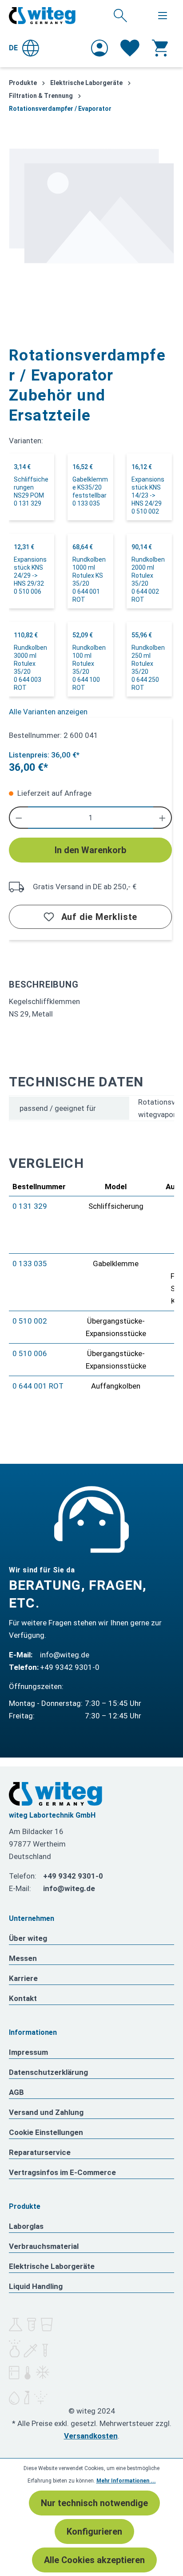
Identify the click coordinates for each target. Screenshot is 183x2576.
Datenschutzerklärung (48, 2072)
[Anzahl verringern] (18, 818)
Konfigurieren (94, 2531)
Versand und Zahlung (46, 2112)
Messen (23, 1958)
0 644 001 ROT (38, 1386)
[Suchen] (120, 15)
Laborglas (26, 2226)
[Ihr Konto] (99, 48)
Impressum (28, 2052)
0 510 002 (30, 1321)
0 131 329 (30, 1206)
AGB (16, 2092)
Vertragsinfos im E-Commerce (62, 2172)
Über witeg (28, 1938)
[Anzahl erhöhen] (163, 818)
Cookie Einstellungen (46, 2132)
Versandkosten (91, 2436)
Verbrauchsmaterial (44, 2246)
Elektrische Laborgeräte (52, 2266)
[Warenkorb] (160, 48)
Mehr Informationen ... (126, 2481)
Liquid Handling (36, 2286)
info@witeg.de (65, 1655)
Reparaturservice (40, 2152)
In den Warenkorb (90, 850)
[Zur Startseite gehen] (42, 16)
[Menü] (163, 16)
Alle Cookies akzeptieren (94, 2560)
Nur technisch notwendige (94, 2503)
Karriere (23, 1978)
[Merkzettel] (130, 48)
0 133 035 (30, 1264)
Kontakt (23, 1998)
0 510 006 (30, 1353)
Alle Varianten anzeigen (48, 712)
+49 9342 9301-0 (70, 1667)
